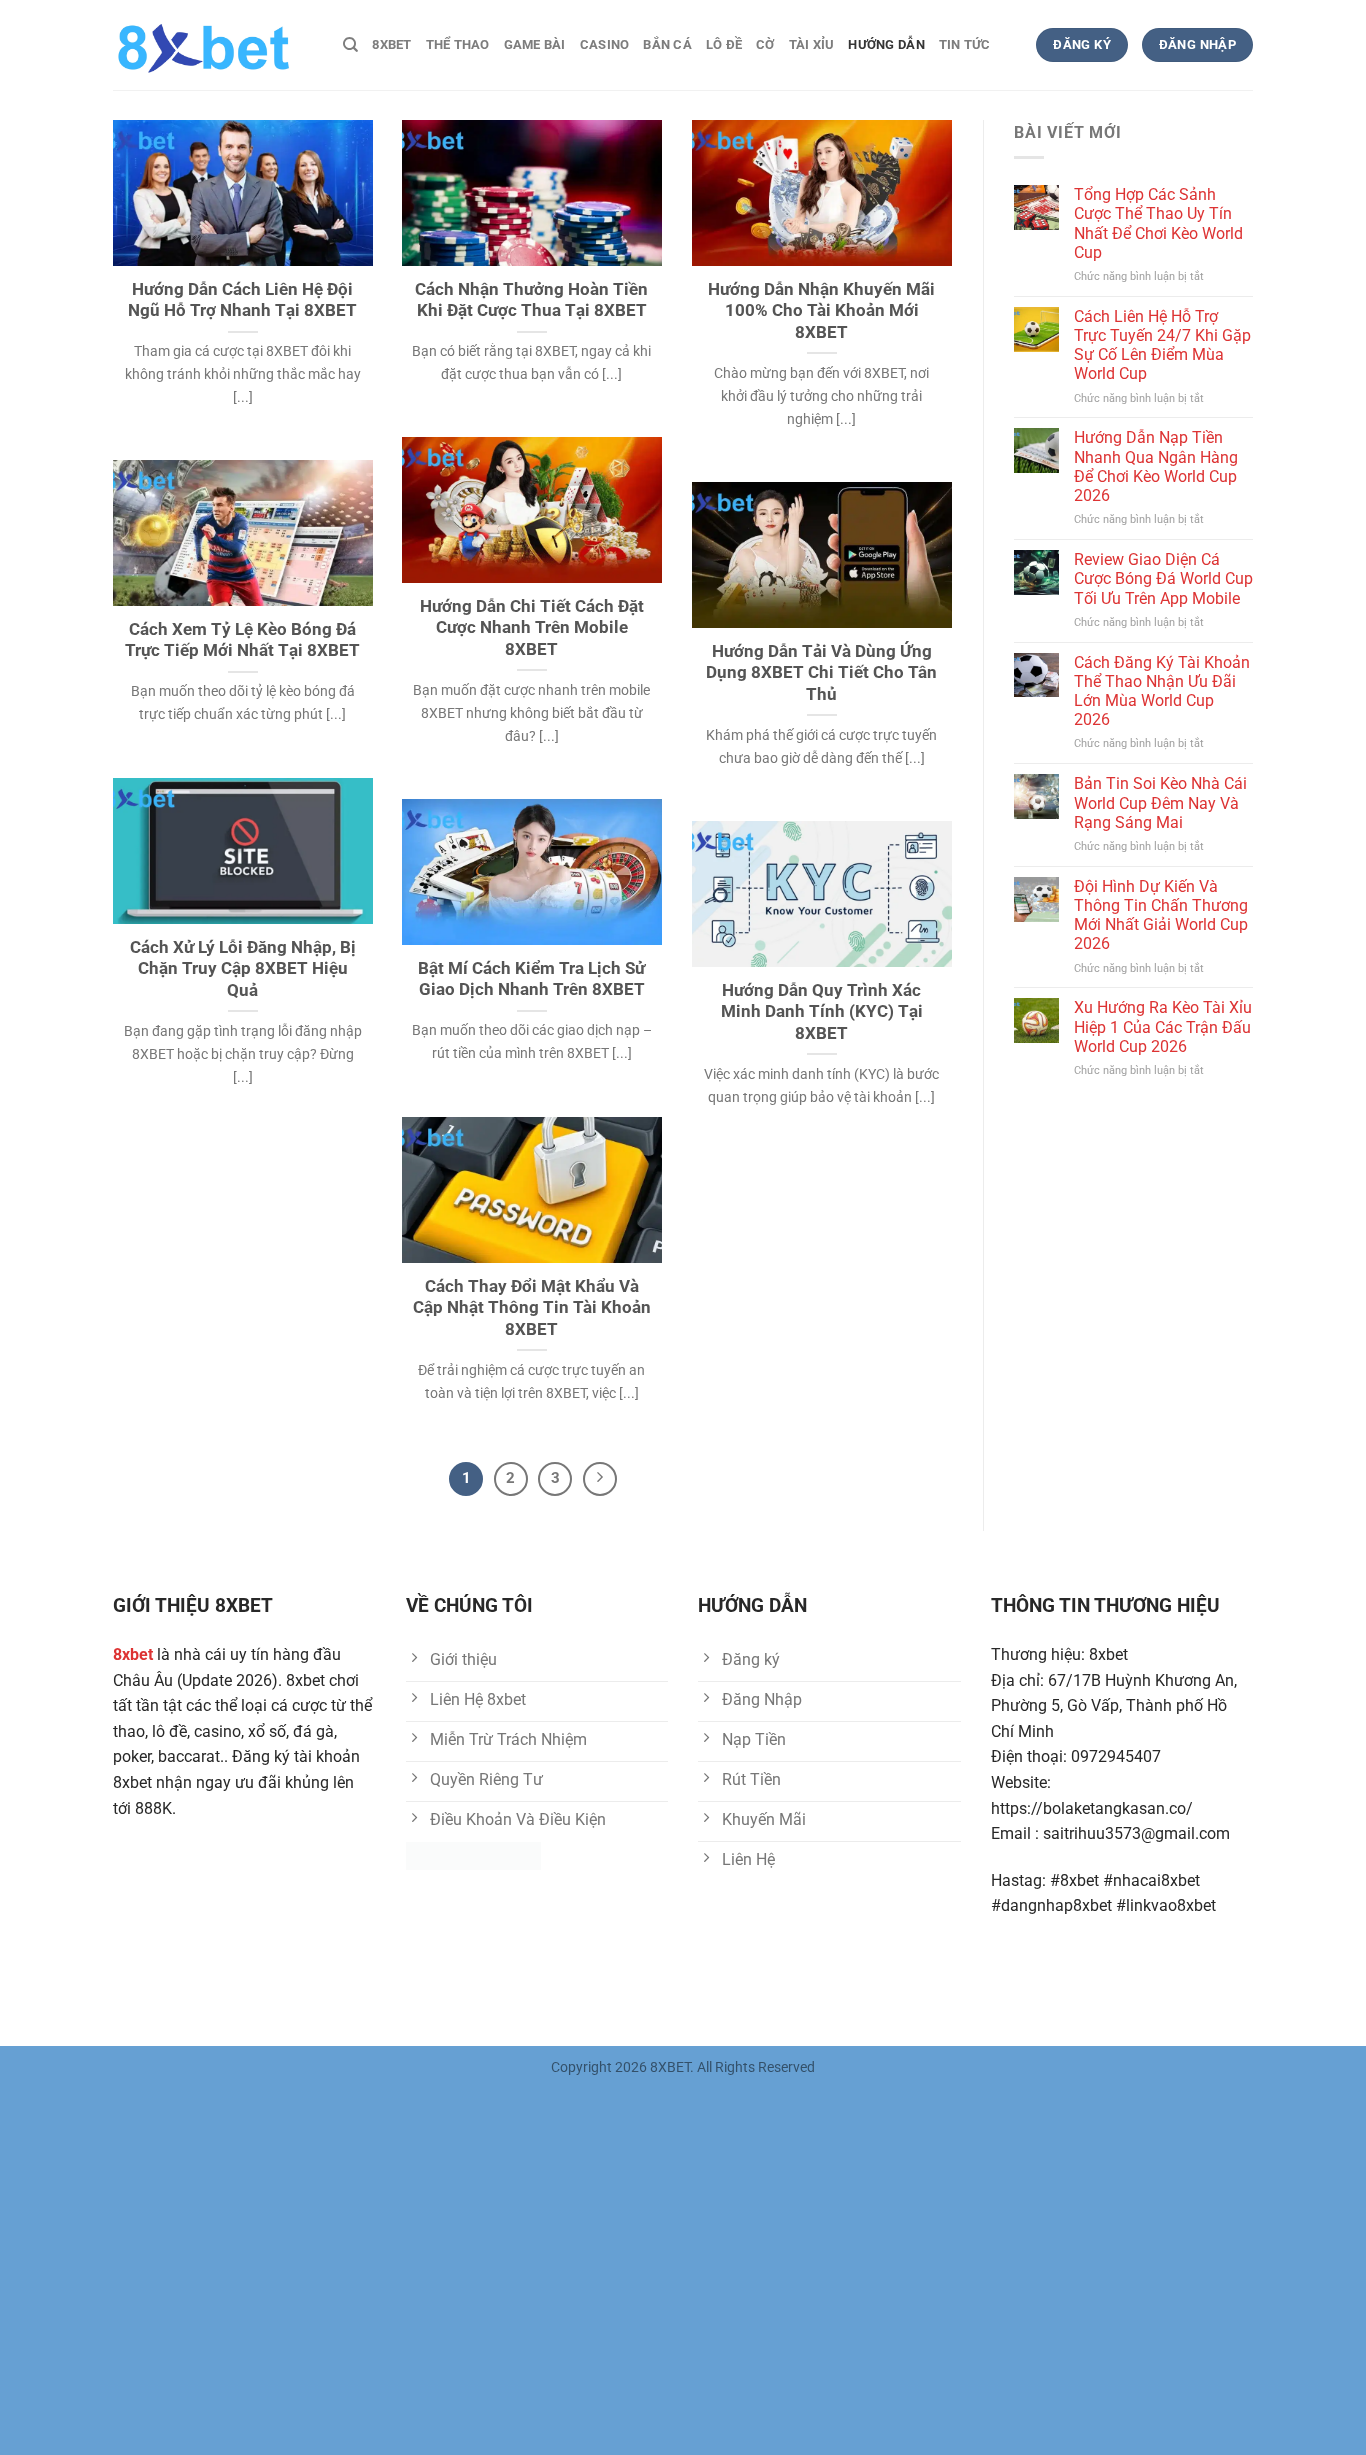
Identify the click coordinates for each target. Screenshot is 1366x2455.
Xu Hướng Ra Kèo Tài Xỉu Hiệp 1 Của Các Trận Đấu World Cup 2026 (1163, 1026)
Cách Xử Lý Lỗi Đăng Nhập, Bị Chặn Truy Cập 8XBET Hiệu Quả (243, 969)
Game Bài (535, 44)
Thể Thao (458, 44)
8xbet (391, 44)
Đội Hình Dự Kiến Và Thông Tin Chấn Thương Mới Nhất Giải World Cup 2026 (1161, 915)
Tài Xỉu (812, 44)
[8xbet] (213, 45)
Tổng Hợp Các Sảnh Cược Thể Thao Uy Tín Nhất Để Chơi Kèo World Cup (1158, 223)
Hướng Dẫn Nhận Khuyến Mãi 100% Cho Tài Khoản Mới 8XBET (821, 311)
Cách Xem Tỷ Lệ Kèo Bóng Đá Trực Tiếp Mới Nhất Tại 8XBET (242, 640)
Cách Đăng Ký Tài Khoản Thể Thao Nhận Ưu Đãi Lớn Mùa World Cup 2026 (1162, 691)
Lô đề (724, 44)
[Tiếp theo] (600, 1479)
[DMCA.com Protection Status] (473, 1854)
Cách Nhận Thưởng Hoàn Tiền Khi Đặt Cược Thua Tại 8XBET (531, 300)
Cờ (765, 44)
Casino (605, 44)
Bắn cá (667, 44)
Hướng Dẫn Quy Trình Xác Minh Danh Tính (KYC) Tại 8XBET (822, 1012)
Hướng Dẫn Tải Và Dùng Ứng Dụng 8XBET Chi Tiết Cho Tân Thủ (821, 673)
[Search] (350, 45)
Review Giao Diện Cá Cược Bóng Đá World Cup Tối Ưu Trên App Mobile (1163, 578)
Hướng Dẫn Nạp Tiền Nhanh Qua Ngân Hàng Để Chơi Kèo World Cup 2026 (1156, 466)
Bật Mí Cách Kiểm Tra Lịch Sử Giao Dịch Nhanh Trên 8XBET (531, 979)
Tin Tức (965, 44)
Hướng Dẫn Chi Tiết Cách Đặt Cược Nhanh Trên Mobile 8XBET (532, 628)
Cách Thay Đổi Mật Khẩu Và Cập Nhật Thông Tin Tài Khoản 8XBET (532, 1308)
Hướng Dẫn (886, 44)
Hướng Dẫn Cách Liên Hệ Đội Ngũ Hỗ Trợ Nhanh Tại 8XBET (242, 300)
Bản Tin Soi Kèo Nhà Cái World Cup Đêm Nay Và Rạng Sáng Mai (1160, 802)
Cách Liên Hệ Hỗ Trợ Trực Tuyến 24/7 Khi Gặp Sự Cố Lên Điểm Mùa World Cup (1162, 345)
